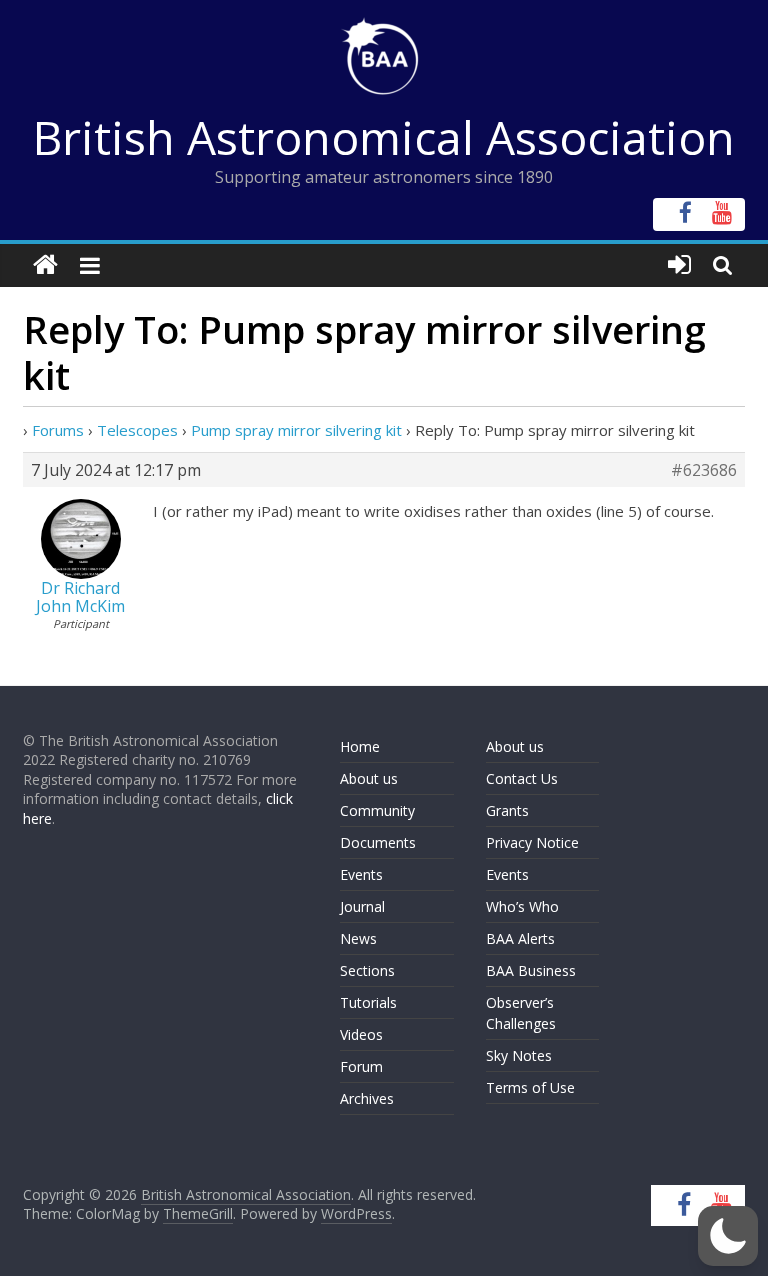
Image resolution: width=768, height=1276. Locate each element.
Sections (367, 970)
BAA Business (531, 970)
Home (360, 746)
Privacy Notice (532, 842)
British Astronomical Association (384, 137)
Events (361, 874)
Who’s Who (522, 906)
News (358, 938)
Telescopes (137, 430)
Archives (367, 1098)
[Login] (679, 265)
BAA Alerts (520, 938)
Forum (361, 1066)
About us (369, 778)
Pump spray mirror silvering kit (296, 430)
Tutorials (368, 1002)
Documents (378, 842)
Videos (361, 1034)
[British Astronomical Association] (45, 265)
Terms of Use (530, 1087)
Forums (58, 430)
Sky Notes (519, 1055)
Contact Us (522, 778)
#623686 (704, 470)
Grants (507, 810)
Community (377, 810)
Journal (362, 906)
